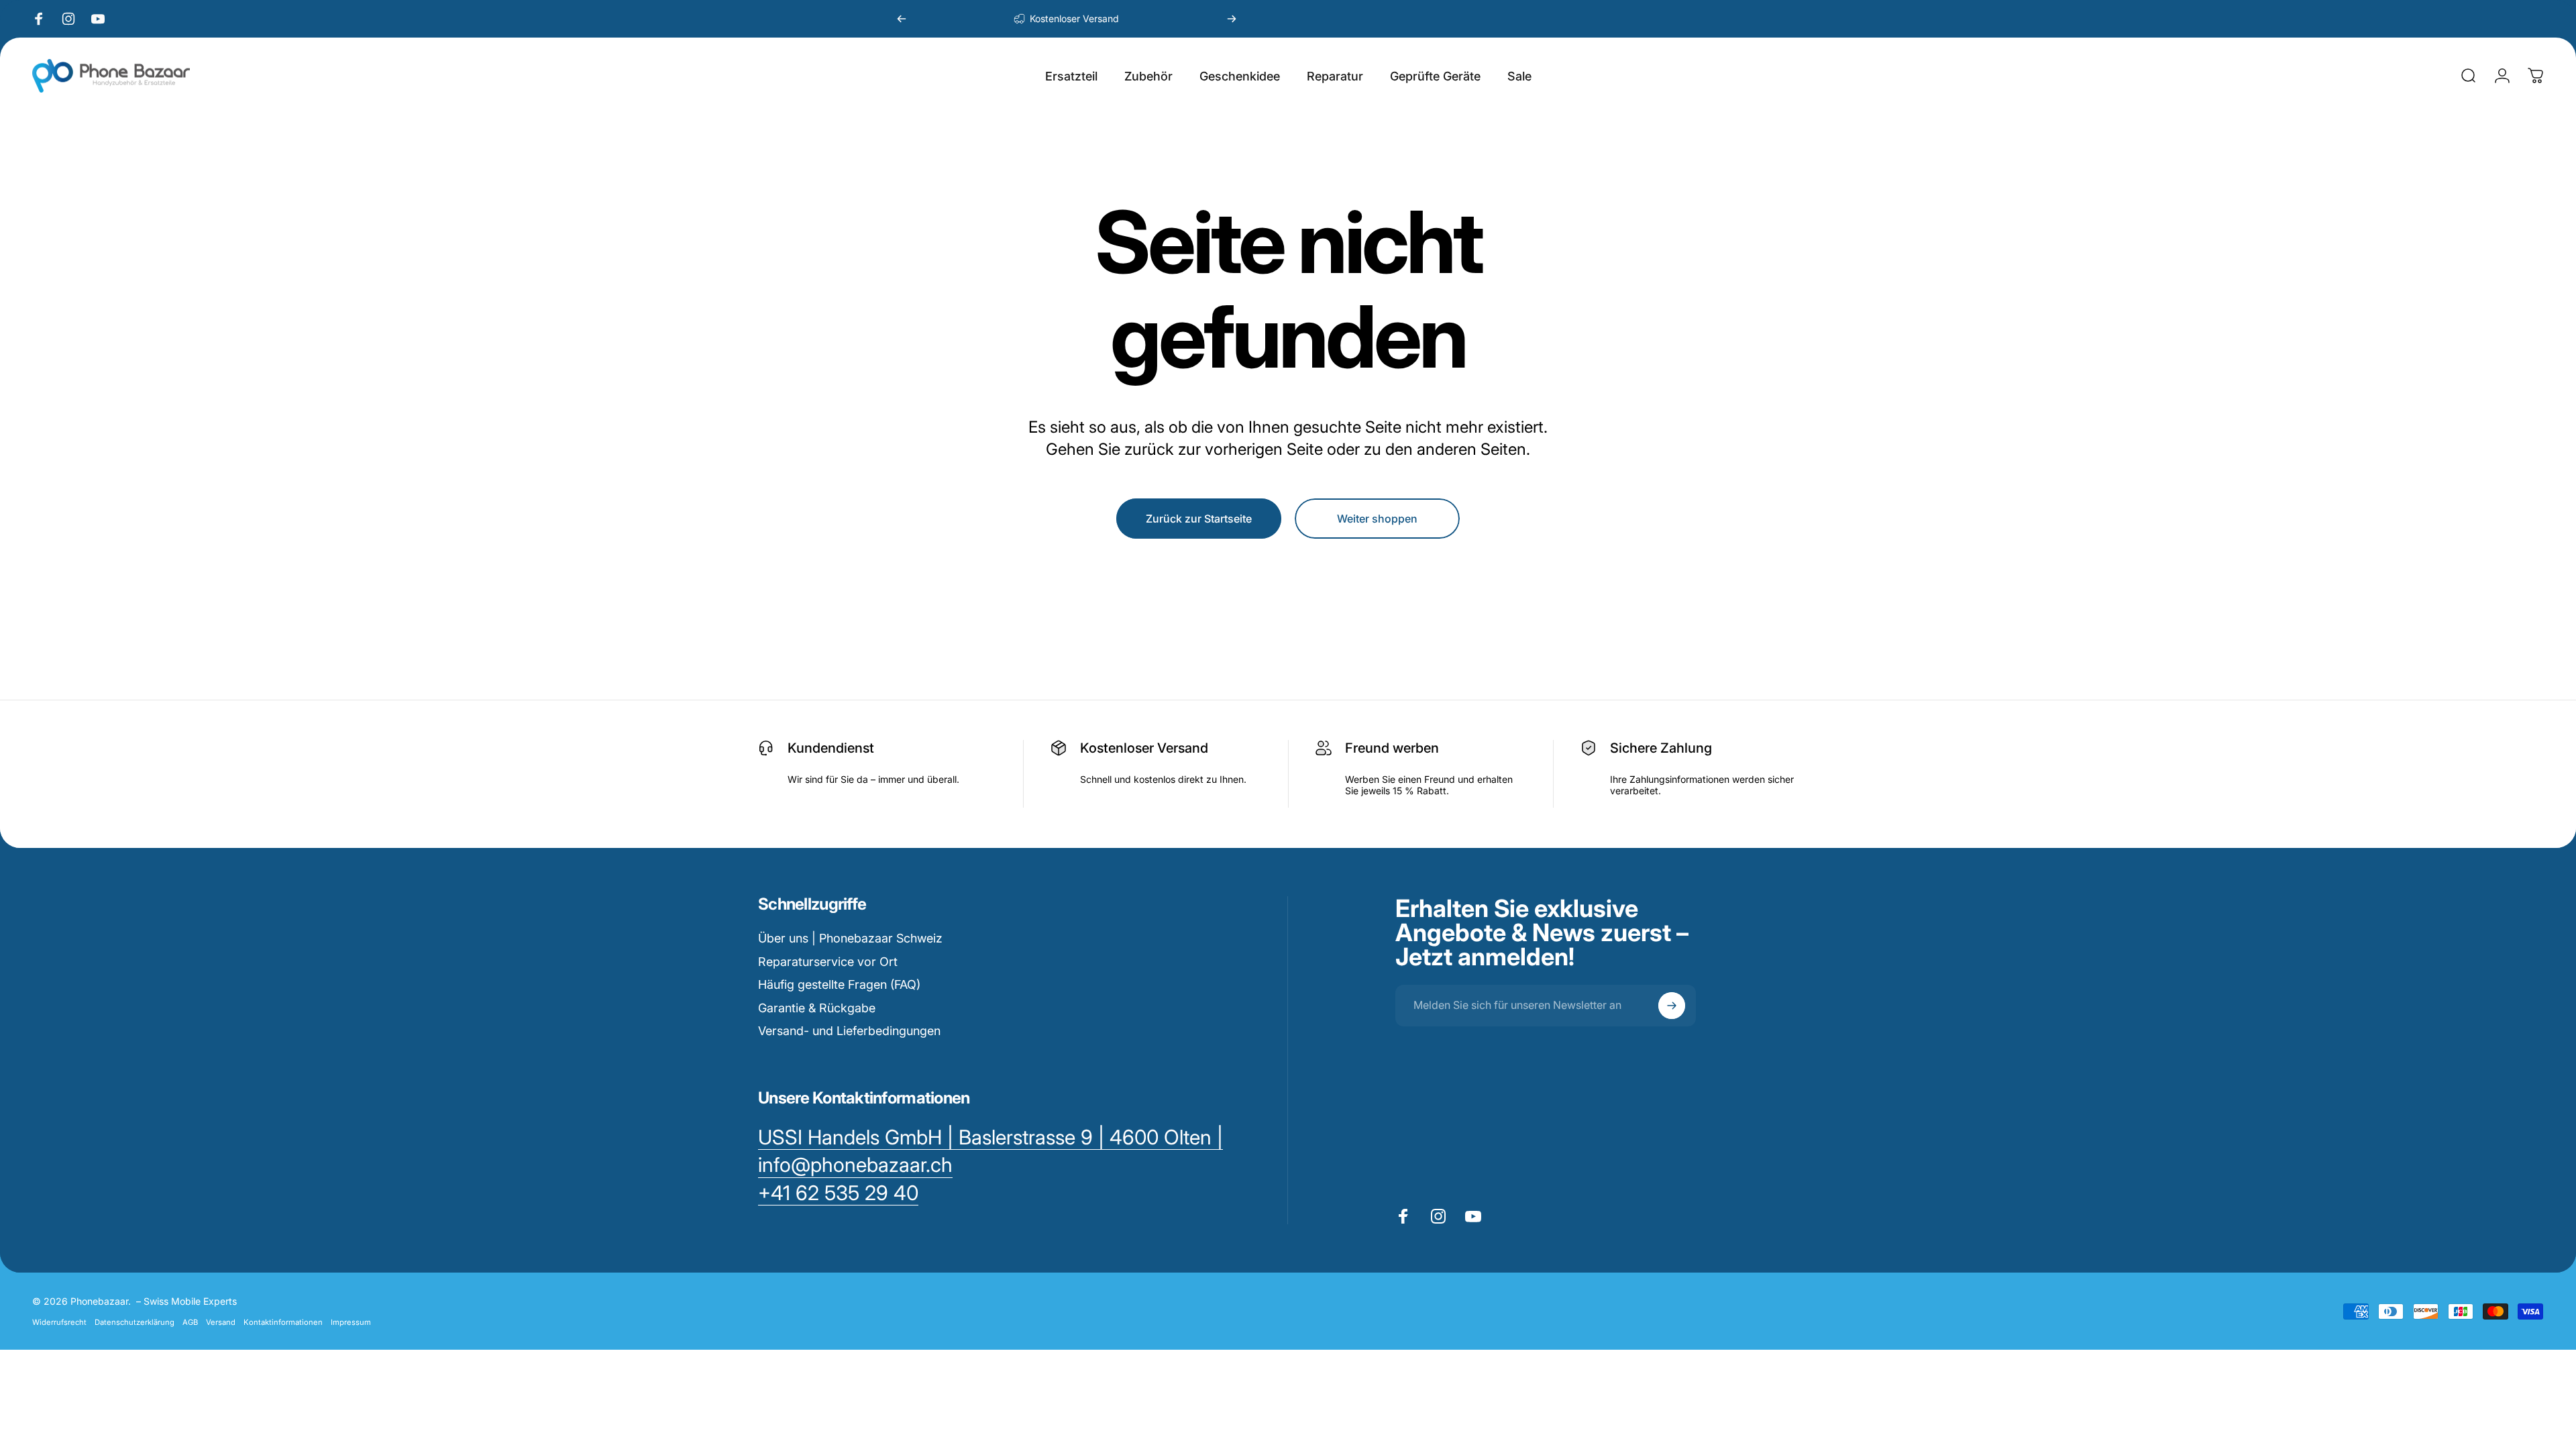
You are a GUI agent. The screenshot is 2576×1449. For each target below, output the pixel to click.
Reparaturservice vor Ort (828, 962)
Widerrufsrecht (59, 1322)
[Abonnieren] (1672, 1006)
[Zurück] (902, 19)
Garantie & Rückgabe (817, 1008)
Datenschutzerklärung (135, 1322)
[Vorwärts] (1232, 19)
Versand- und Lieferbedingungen (849, 1031)
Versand (221, 1322)
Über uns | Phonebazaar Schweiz (850, 938)
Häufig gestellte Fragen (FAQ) (839, 984)
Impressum (351, 1322)
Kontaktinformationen (283, 1322)
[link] (838, 1193)
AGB (190, 1322)
